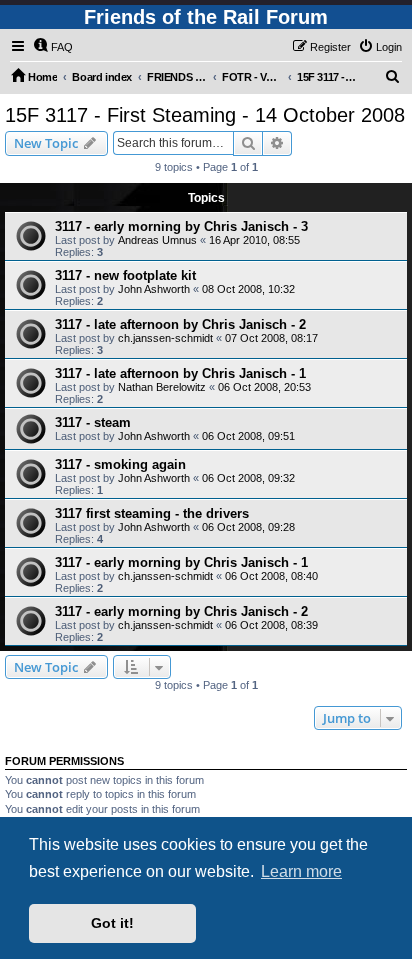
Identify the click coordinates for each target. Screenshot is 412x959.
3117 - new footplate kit (125, 275)
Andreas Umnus (157, 240)
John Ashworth (154, 289)
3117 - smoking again (120, 464)
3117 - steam (93, 422)
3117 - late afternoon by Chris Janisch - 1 (180, 373)
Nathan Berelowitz (162, 387)
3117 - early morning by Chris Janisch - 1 (181, 562)
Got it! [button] (112, 923)
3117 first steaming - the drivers (152, 513)
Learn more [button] (301, 871)
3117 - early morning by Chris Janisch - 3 (181, 226)
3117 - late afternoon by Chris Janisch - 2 (180, 324)
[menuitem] (53, 47)
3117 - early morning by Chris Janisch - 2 (181, 611)
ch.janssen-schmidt (165, 338)
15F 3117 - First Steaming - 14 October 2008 (205, 115)
